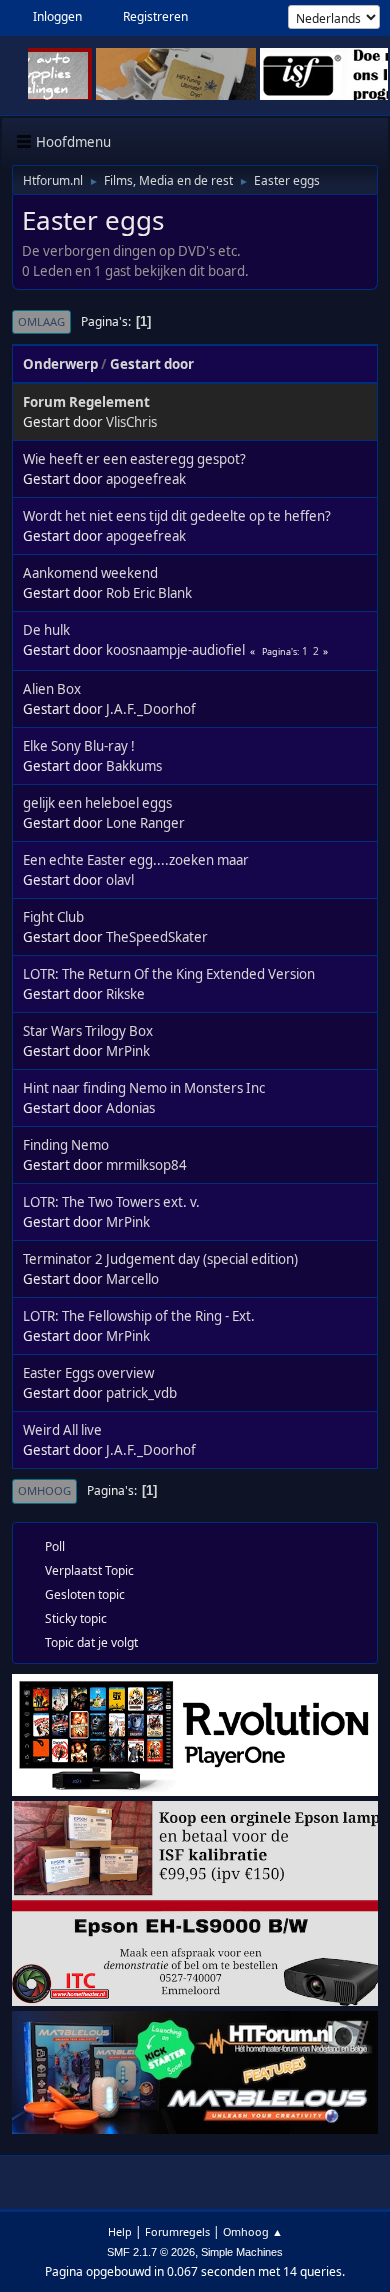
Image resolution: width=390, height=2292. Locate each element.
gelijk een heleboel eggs (97, 803)
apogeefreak (146, 479)
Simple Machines (242, 2252)
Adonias (130, 1108)
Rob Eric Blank (149, 593)
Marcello (132, 1279)
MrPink (128, 1051)
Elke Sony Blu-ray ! (79, 746)
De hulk (46, 630)
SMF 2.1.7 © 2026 (151, 2252)
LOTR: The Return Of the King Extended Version (169, 974)
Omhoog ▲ (253, 2231)
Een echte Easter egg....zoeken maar (136, 860)
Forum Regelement (86, 402)
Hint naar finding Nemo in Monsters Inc (144, 1088)
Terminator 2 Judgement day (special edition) (160, 1259)
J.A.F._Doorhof (151, 709)
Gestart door (152, 364)
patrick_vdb (141, 1393)
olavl (120, 880)
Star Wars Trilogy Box (88, 1031)
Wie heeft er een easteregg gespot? (134, 459)
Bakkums (134, 766)
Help (120, 2231)
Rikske (125, 994)
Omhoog (44, 1490)
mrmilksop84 (146, 1165)
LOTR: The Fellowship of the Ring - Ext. (139, 1316)
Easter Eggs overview (88, 1373)
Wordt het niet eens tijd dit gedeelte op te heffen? (177, 516)
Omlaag (41, 321)
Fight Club (53, 917)
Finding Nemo (66, 1145)
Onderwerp (60, 364)
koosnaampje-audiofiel (175, 650)
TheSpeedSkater (157, 937)
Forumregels (177, 2231)
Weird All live (62, 1430)
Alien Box (52, 689)
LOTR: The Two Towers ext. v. (111, 1202)
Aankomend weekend (90, 573)
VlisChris (131, 422)
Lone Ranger (145, 823)
